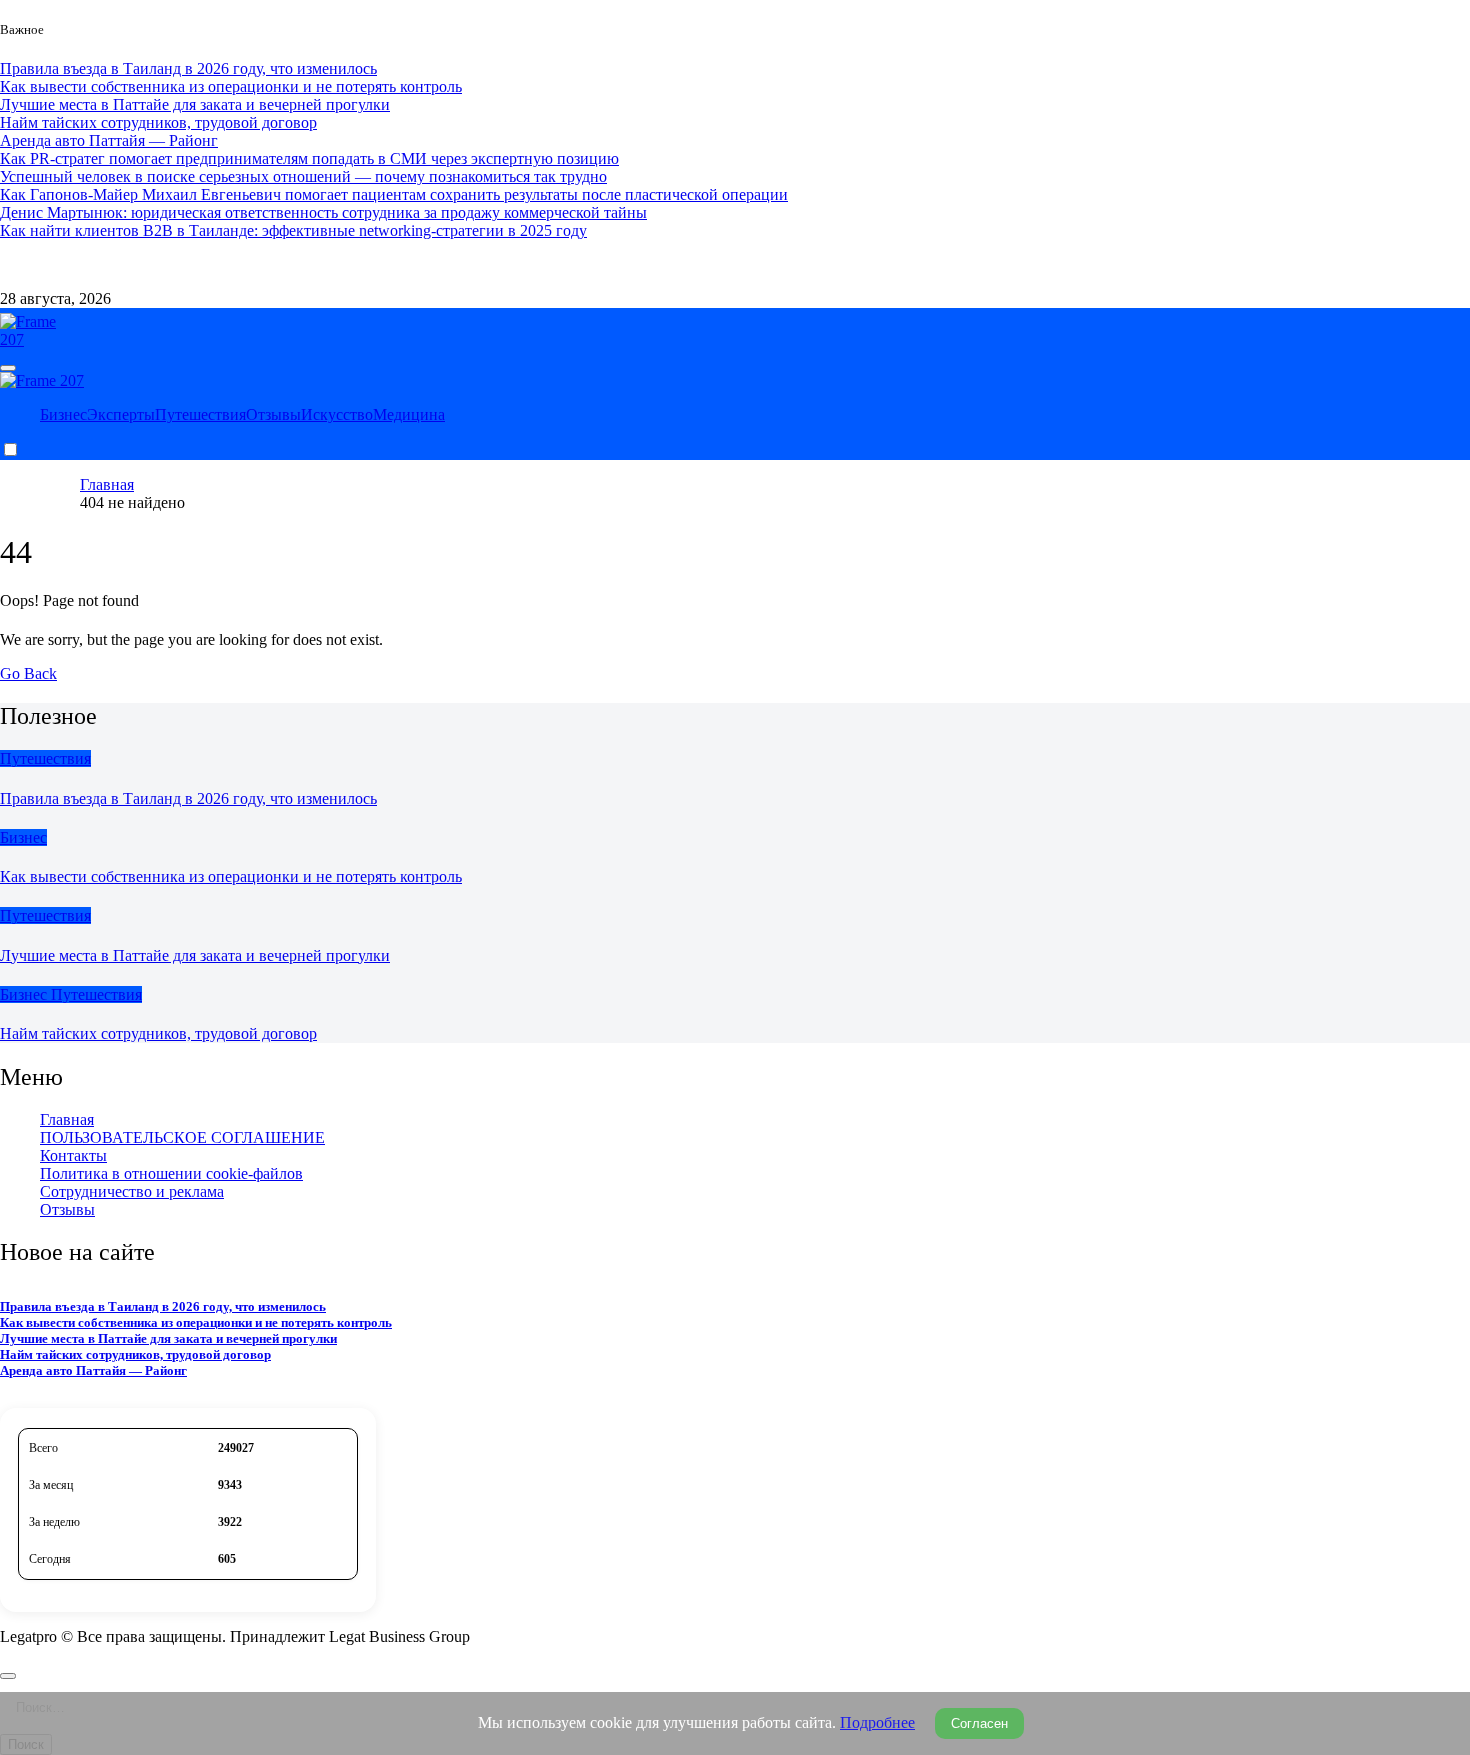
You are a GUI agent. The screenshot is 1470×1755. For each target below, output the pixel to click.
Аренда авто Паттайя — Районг (93, 1370)
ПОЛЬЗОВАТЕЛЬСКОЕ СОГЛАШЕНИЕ (182, 1137)
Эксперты (121, 414)
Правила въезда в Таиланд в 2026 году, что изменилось (188, 798)
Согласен (979, 1723)
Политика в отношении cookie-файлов (171, 1173)
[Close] (8, 1676)
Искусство (337, 414)
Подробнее (877, 1722)
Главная (67, 1119)
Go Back (28, 673)
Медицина (409, 414)
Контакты (113, 264)
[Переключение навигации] (8, 368)
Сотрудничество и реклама (249, 264)
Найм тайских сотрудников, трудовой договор (158, 1033)
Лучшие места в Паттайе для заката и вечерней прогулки (195, 955)
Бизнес (63, 414)
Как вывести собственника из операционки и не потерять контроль (231, 876)
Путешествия (200, 414)
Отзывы (273, 414)
